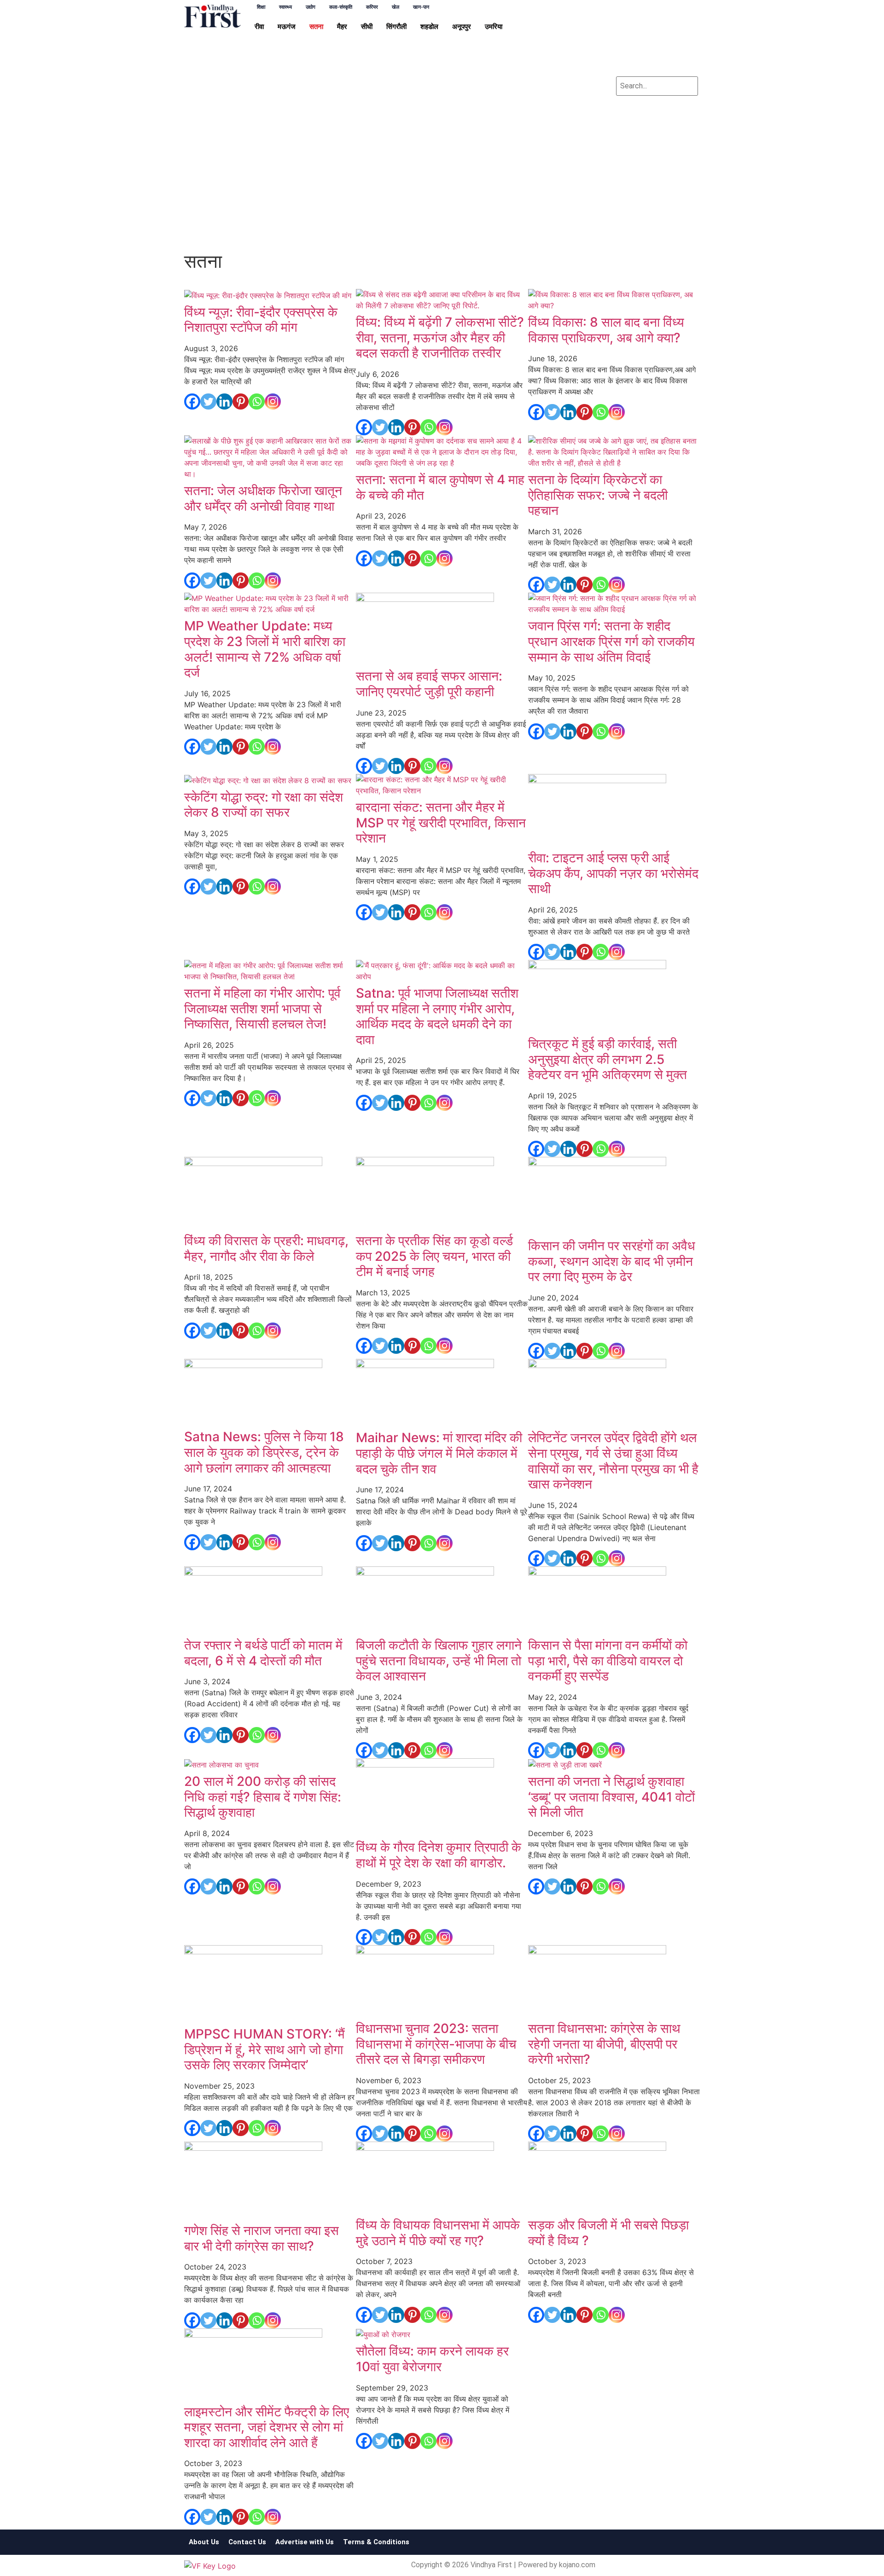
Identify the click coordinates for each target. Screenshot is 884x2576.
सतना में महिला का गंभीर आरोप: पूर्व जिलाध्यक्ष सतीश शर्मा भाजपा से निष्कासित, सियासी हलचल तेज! (262, 1008)
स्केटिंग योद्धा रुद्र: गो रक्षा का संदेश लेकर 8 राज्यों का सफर (264, 805)
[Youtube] (685, 16)
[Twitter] (657, 16)
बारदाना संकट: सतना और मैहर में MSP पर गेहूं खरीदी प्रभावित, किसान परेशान (441, 823)
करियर (372, 7)
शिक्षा (261, 7)
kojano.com (577, 2565)
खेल (395, 7)
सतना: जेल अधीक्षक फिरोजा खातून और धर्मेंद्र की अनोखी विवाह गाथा (263, 498)
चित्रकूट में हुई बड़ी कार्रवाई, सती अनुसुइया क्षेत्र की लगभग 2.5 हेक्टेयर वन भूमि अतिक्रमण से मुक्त (608, 1059)
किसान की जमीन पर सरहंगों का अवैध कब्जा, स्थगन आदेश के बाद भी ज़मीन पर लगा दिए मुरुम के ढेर (612, 1261)
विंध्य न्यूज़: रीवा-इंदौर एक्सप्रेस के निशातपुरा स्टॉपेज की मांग (261, 320)
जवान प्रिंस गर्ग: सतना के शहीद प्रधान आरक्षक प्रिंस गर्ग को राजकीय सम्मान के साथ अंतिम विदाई (611, 641)
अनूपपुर (462, 27)
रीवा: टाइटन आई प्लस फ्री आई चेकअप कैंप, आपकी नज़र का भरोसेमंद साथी (613, 873)
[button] (262, 27)
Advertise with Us (305, 2542)
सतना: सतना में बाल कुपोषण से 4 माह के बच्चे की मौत (440, 487)
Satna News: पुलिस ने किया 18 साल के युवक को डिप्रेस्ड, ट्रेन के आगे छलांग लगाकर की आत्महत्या (264, 1452)
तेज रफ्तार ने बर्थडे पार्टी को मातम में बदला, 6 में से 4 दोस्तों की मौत (263, 1653)
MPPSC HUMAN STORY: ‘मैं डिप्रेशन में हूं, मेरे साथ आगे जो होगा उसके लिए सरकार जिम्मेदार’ (265, 2049)
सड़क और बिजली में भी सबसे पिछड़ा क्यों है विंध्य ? (608, 2233)
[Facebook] (629, 16)
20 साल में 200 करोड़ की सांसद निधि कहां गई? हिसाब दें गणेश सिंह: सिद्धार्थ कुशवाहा (263, 1797)
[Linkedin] (657, 42)
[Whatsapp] (685, 42)
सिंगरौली (396, 27)
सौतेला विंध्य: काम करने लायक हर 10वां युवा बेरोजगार (432, 2359)
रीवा (259, 27)
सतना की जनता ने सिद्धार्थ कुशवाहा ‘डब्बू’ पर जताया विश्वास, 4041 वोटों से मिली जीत (611, 1797)
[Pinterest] (241, 401)
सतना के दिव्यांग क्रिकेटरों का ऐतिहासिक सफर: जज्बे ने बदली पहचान (598, 495)
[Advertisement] (442, 179)
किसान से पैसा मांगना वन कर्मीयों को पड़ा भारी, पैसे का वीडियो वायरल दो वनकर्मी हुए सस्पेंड (608, 1661)
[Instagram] (629, 42)
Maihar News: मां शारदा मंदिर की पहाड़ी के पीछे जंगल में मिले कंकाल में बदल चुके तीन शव (439, 1453)
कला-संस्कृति (341, 7)
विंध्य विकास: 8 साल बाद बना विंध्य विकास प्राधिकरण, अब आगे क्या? (606, 330)
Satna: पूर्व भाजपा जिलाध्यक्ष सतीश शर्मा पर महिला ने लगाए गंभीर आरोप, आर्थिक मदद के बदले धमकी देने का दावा (437, 1016)
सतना (316, 27)
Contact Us (247, 2542)
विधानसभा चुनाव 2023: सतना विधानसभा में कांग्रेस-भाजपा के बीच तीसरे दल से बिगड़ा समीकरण (436, 2044)
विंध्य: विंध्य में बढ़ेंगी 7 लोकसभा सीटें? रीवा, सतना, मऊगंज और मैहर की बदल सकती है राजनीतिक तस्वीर (440, 338)
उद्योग (311, 7)
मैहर (342, 27)
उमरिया (494, 27)
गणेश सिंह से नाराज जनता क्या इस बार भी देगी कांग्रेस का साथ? (262, 2238)
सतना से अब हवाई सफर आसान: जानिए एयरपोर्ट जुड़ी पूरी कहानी (429, 684)
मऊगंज (287, 27)
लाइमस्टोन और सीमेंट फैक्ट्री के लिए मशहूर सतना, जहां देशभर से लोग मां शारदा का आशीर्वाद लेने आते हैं (267, 2427)
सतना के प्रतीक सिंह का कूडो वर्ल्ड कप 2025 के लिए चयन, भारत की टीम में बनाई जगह (434, 1256)
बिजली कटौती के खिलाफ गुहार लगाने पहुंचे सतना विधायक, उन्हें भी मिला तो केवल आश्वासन (439, 1661)
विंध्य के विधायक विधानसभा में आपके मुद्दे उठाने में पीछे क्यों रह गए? (438, 2233)
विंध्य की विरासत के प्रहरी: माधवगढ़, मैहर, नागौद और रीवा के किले (266, 1248)
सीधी (367, 27)
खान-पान (421, 7)
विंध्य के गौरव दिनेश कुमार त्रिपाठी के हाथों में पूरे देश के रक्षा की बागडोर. (439, 1855)
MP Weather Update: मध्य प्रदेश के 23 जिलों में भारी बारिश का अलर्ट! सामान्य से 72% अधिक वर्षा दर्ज (265, 649)
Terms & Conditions (376, 2542)
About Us (204, 2542)
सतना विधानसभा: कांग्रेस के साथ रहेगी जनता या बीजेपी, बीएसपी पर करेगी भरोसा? (604, 2044)
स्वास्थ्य (285, 7)
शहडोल (429, 27)
